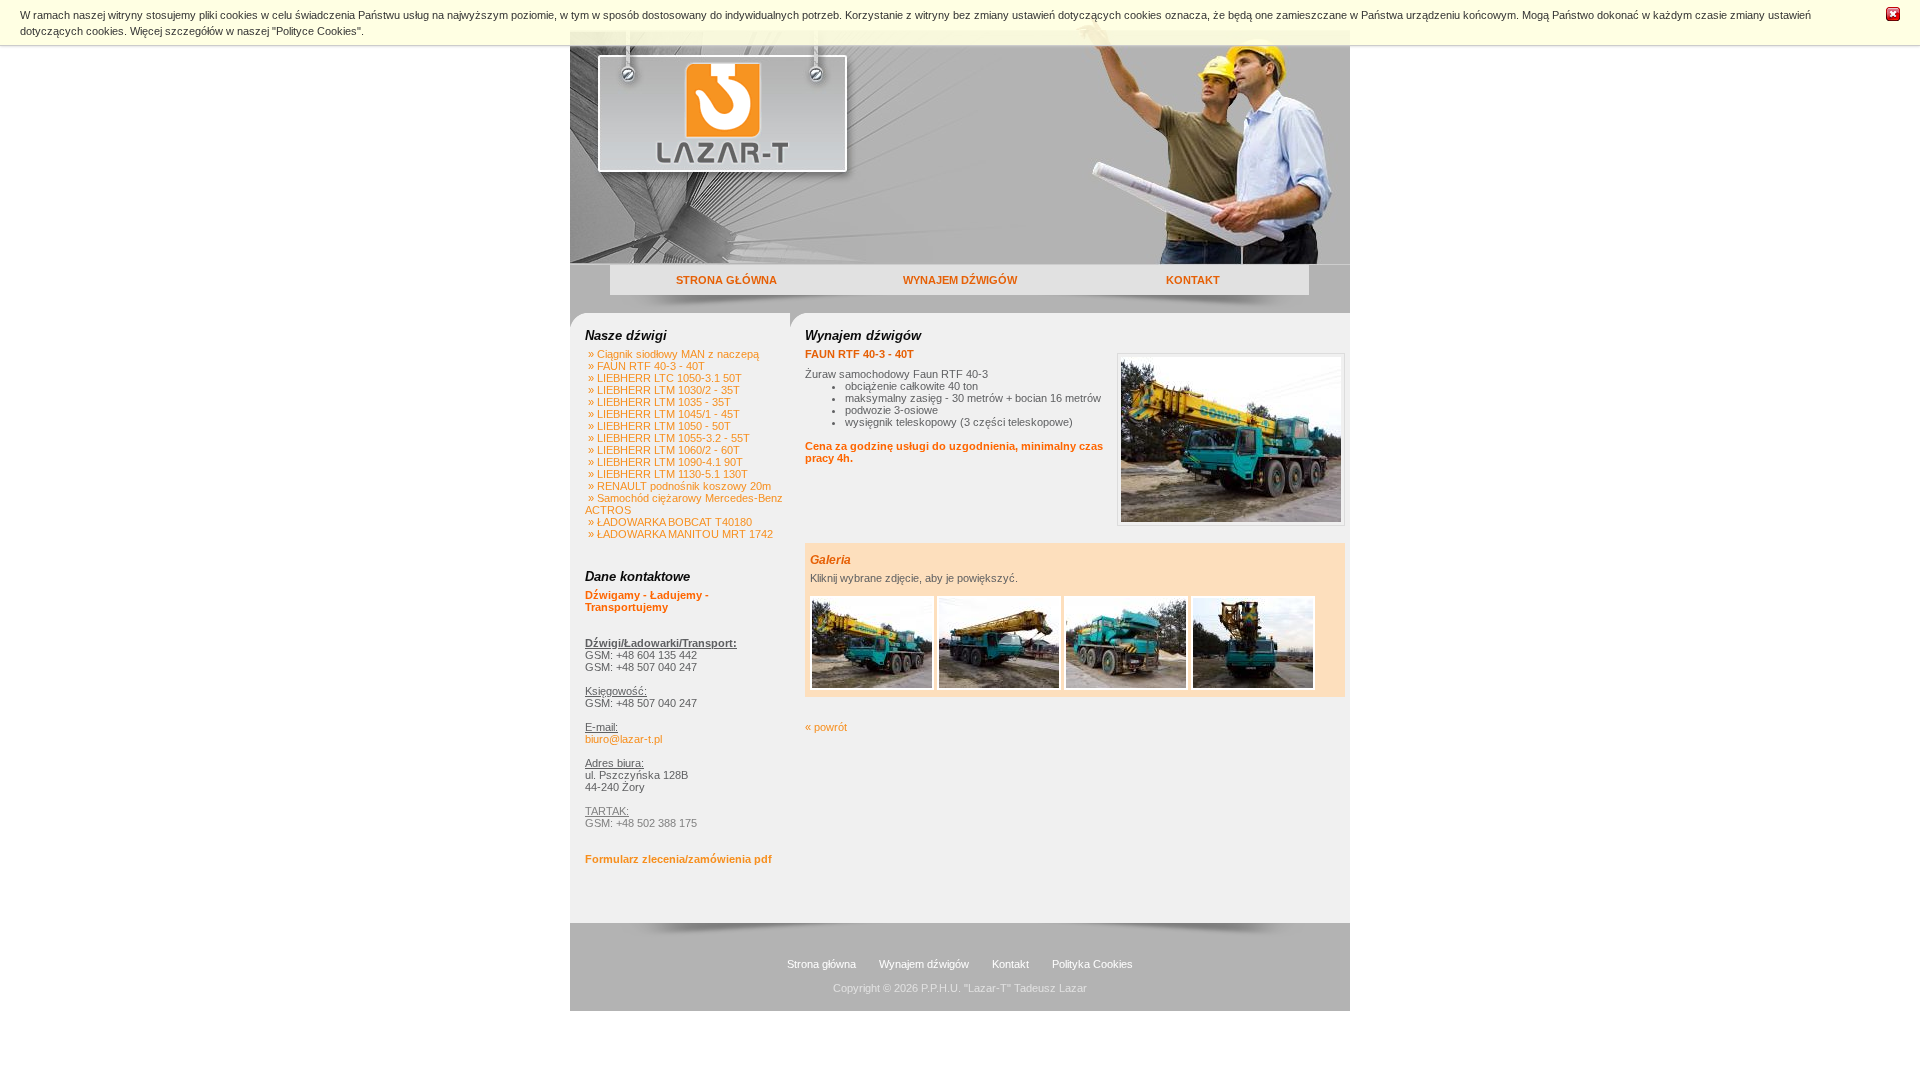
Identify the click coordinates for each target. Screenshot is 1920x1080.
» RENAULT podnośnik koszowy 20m (678, 486)
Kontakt (1010, 964)
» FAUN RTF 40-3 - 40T (645, 366)
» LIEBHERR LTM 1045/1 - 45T (662, 414)
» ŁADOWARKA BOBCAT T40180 (668, 522)
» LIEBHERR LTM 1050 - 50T (658, 426)
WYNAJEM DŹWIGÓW (960, 280)
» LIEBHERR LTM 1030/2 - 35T (662, 390)
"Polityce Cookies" (316, 31)
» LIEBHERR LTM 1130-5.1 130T (666, 474)
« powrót (826, 727)
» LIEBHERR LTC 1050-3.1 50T (663, 378)
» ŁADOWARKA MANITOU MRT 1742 (679, 534)
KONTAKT (1193, 280)
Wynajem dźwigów (924, 964)
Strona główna (821, 964)
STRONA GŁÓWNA (726, 280)
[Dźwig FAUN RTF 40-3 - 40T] (872, 686)
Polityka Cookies (1092, 964)
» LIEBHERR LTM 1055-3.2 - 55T (667, 438)
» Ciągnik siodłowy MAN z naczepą (672, 354)
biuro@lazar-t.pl (623, 739)
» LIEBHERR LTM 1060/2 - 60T (662, 450)
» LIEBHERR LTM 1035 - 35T (658, 402)
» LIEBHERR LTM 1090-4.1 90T (664, 462)
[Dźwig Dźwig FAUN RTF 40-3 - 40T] (999, 686)
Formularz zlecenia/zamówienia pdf (678, 859)
